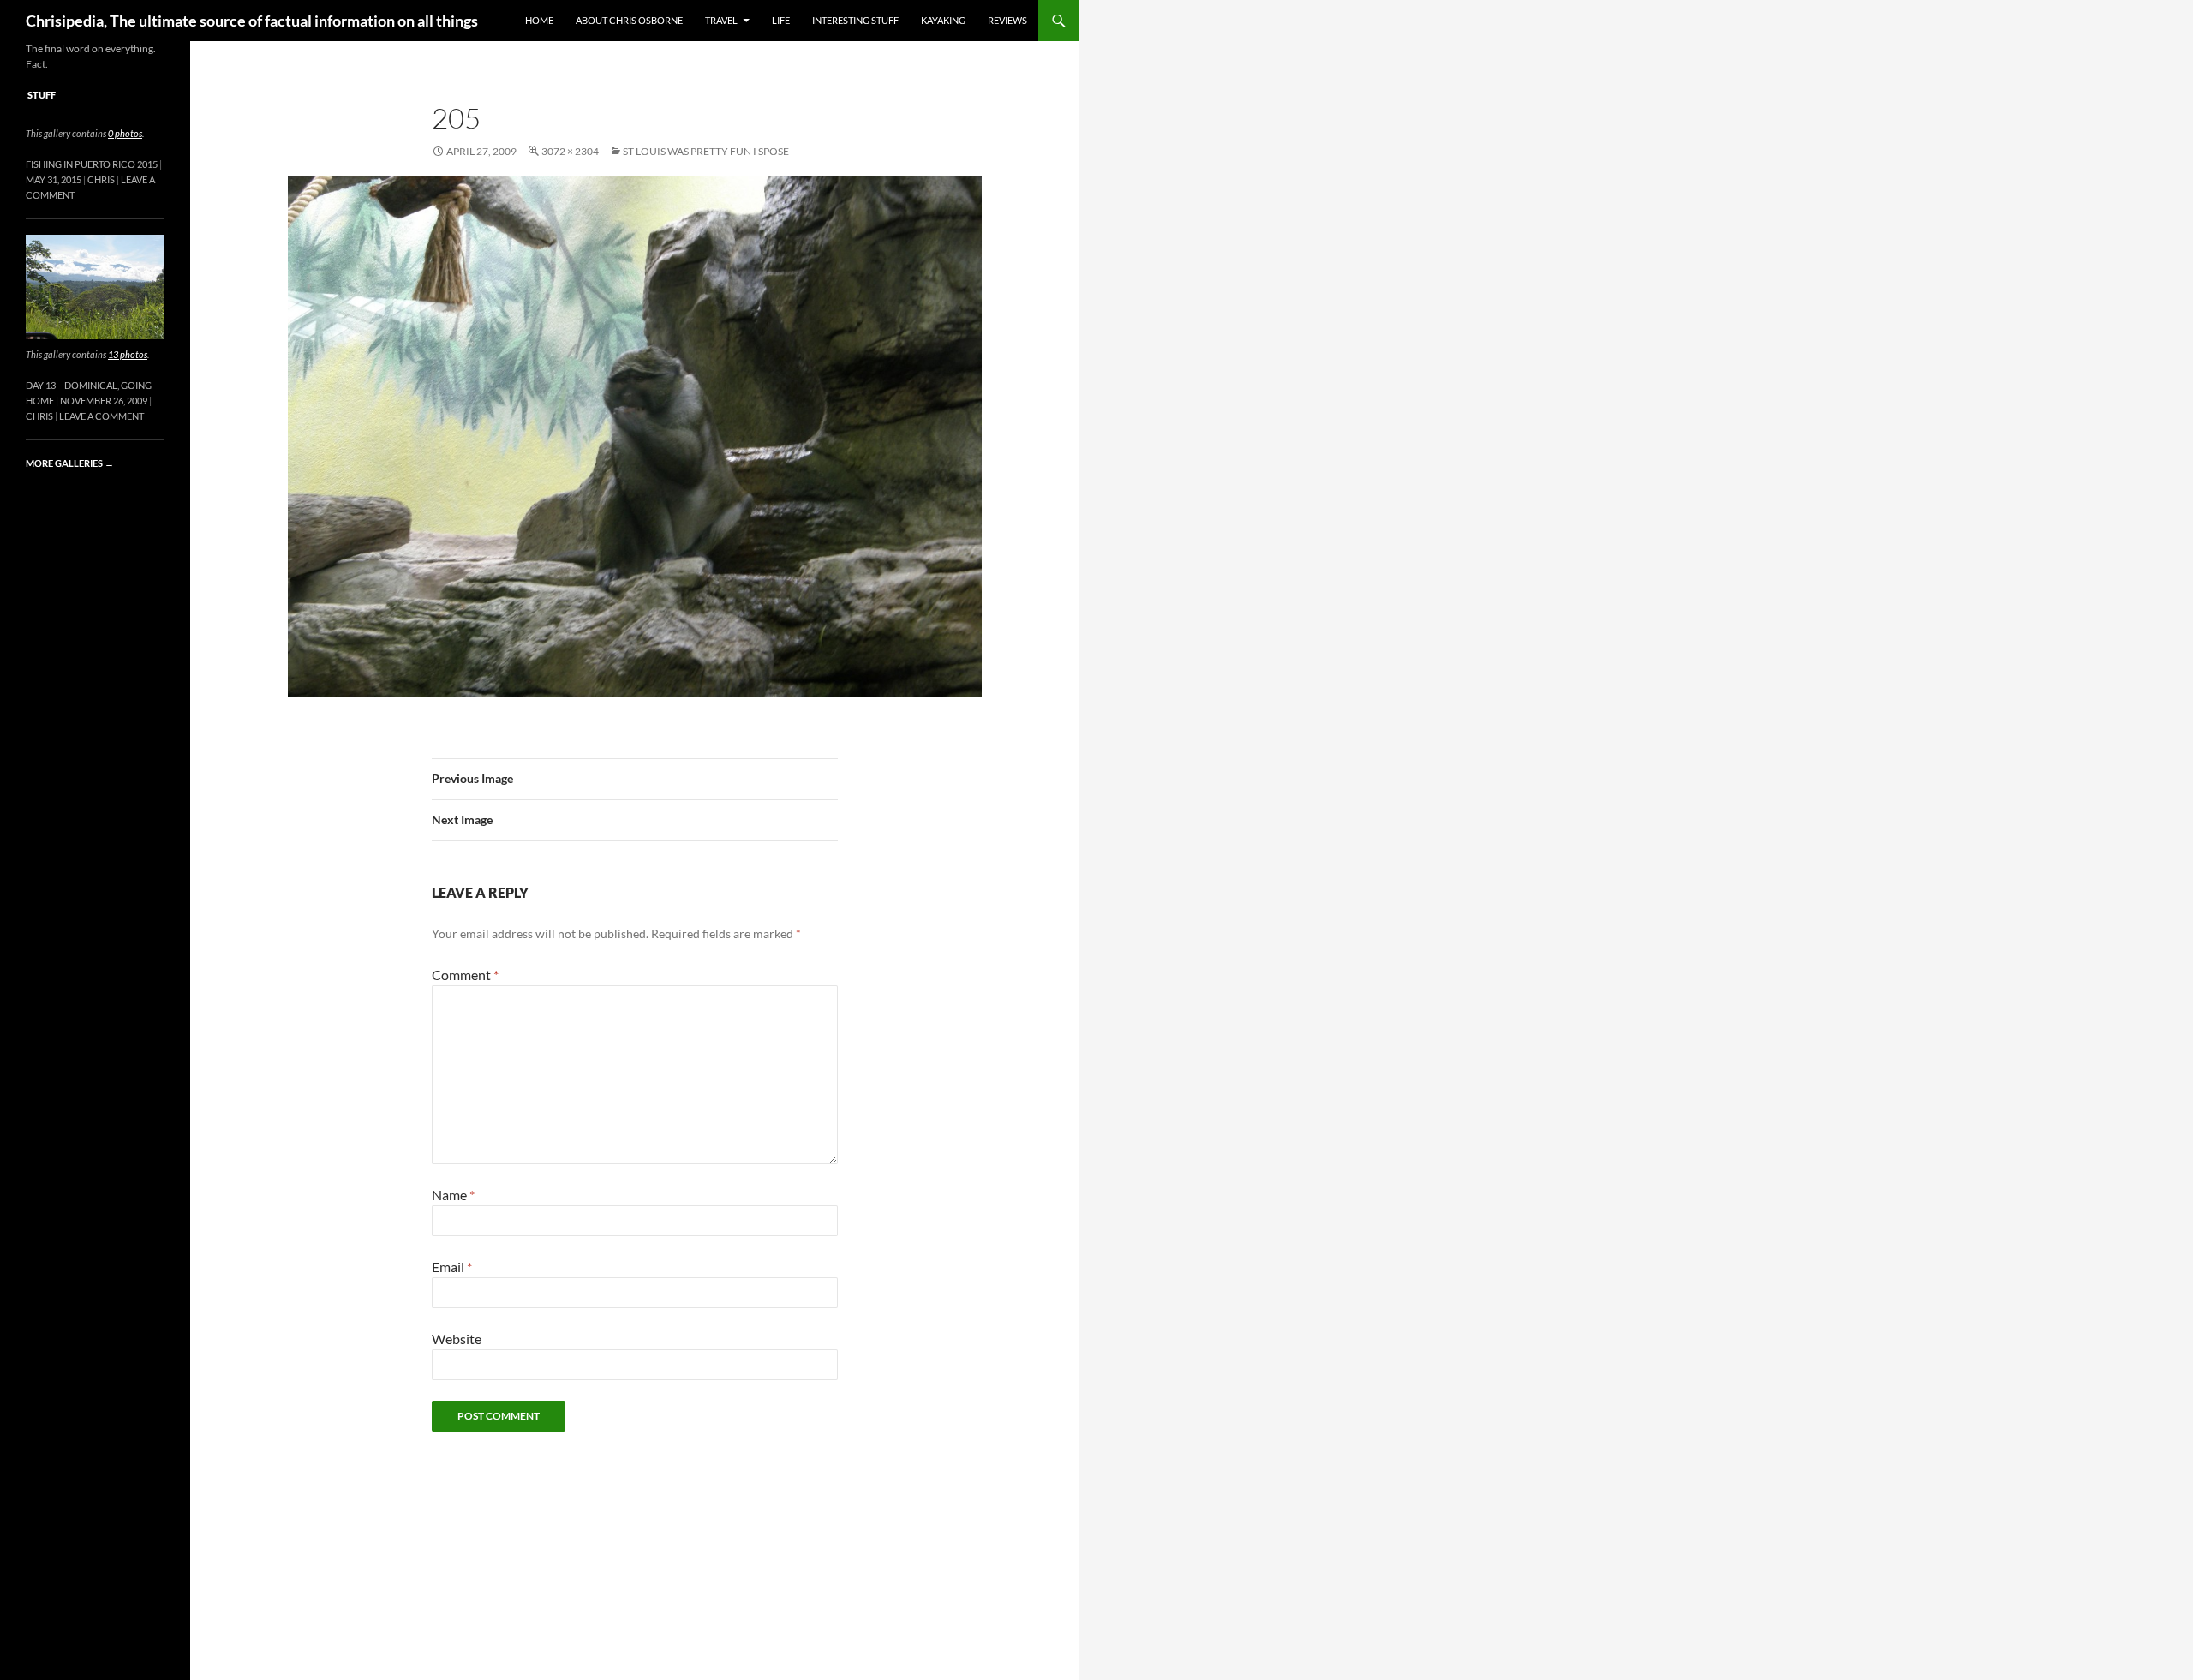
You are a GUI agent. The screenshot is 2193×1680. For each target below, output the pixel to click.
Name (453, 1195)
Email (452, 1267)
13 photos (128, 354)
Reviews (1007, 20)
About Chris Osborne (629, 20)
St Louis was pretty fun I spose (706, 151)
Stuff (42, 95)
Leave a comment (102, 416)
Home (539, 20)
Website (457, 1339)
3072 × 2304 (570, 151)
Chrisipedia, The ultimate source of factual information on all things (252, 21)
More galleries (70, 463)
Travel (721, 20)
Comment (465, 975)
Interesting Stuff (855, 20)
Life (781, 20)
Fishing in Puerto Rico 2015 (92, 164)
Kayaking (943, 20)
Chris (101, 179)
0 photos (125, 133)
